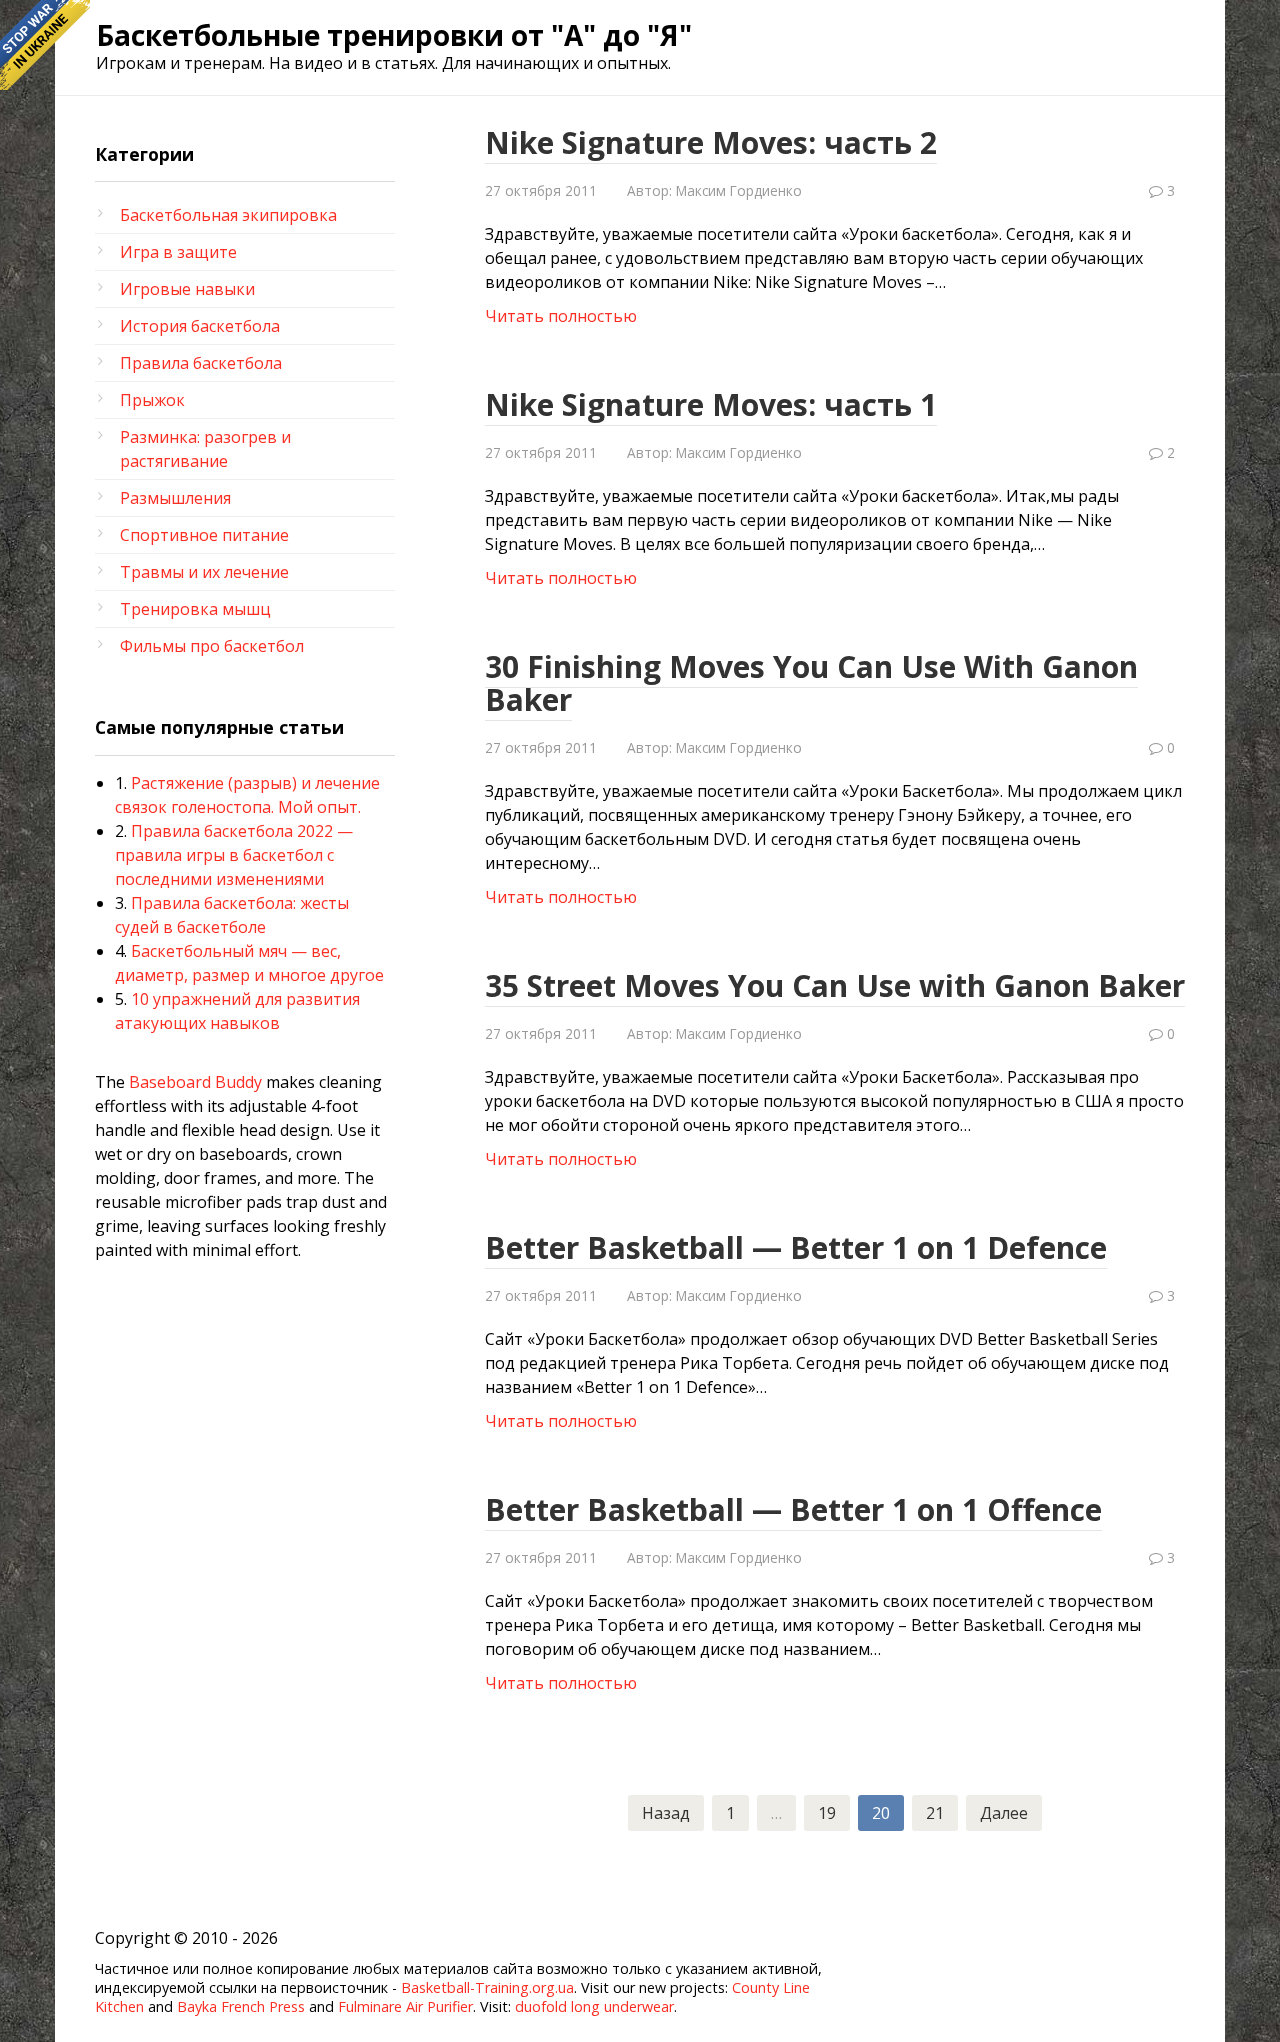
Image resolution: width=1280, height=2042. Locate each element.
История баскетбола (200, 326)
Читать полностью (561, 316)
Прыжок (152, 400)
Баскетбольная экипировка (228, 215)
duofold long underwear (594, 2006)
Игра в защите (178, 252)
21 (935, 1813)
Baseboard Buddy (195, 1082)
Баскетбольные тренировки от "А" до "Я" (394, 35)
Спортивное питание (204, 535)
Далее (1004, 1813)
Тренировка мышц (195, 609)
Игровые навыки (187, 289)
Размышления (175, 498)
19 (827, 1813)
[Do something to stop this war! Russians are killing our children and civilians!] (45, 45)
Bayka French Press (241, 2006)
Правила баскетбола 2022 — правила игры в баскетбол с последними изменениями (234, 855)
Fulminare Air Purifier (405, 2006)
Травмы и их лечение (204, 572)
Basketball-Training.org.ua (487, 1987)
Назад (666, 1813)
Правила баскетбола (201, 363)
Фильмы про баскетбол (212, 646)
